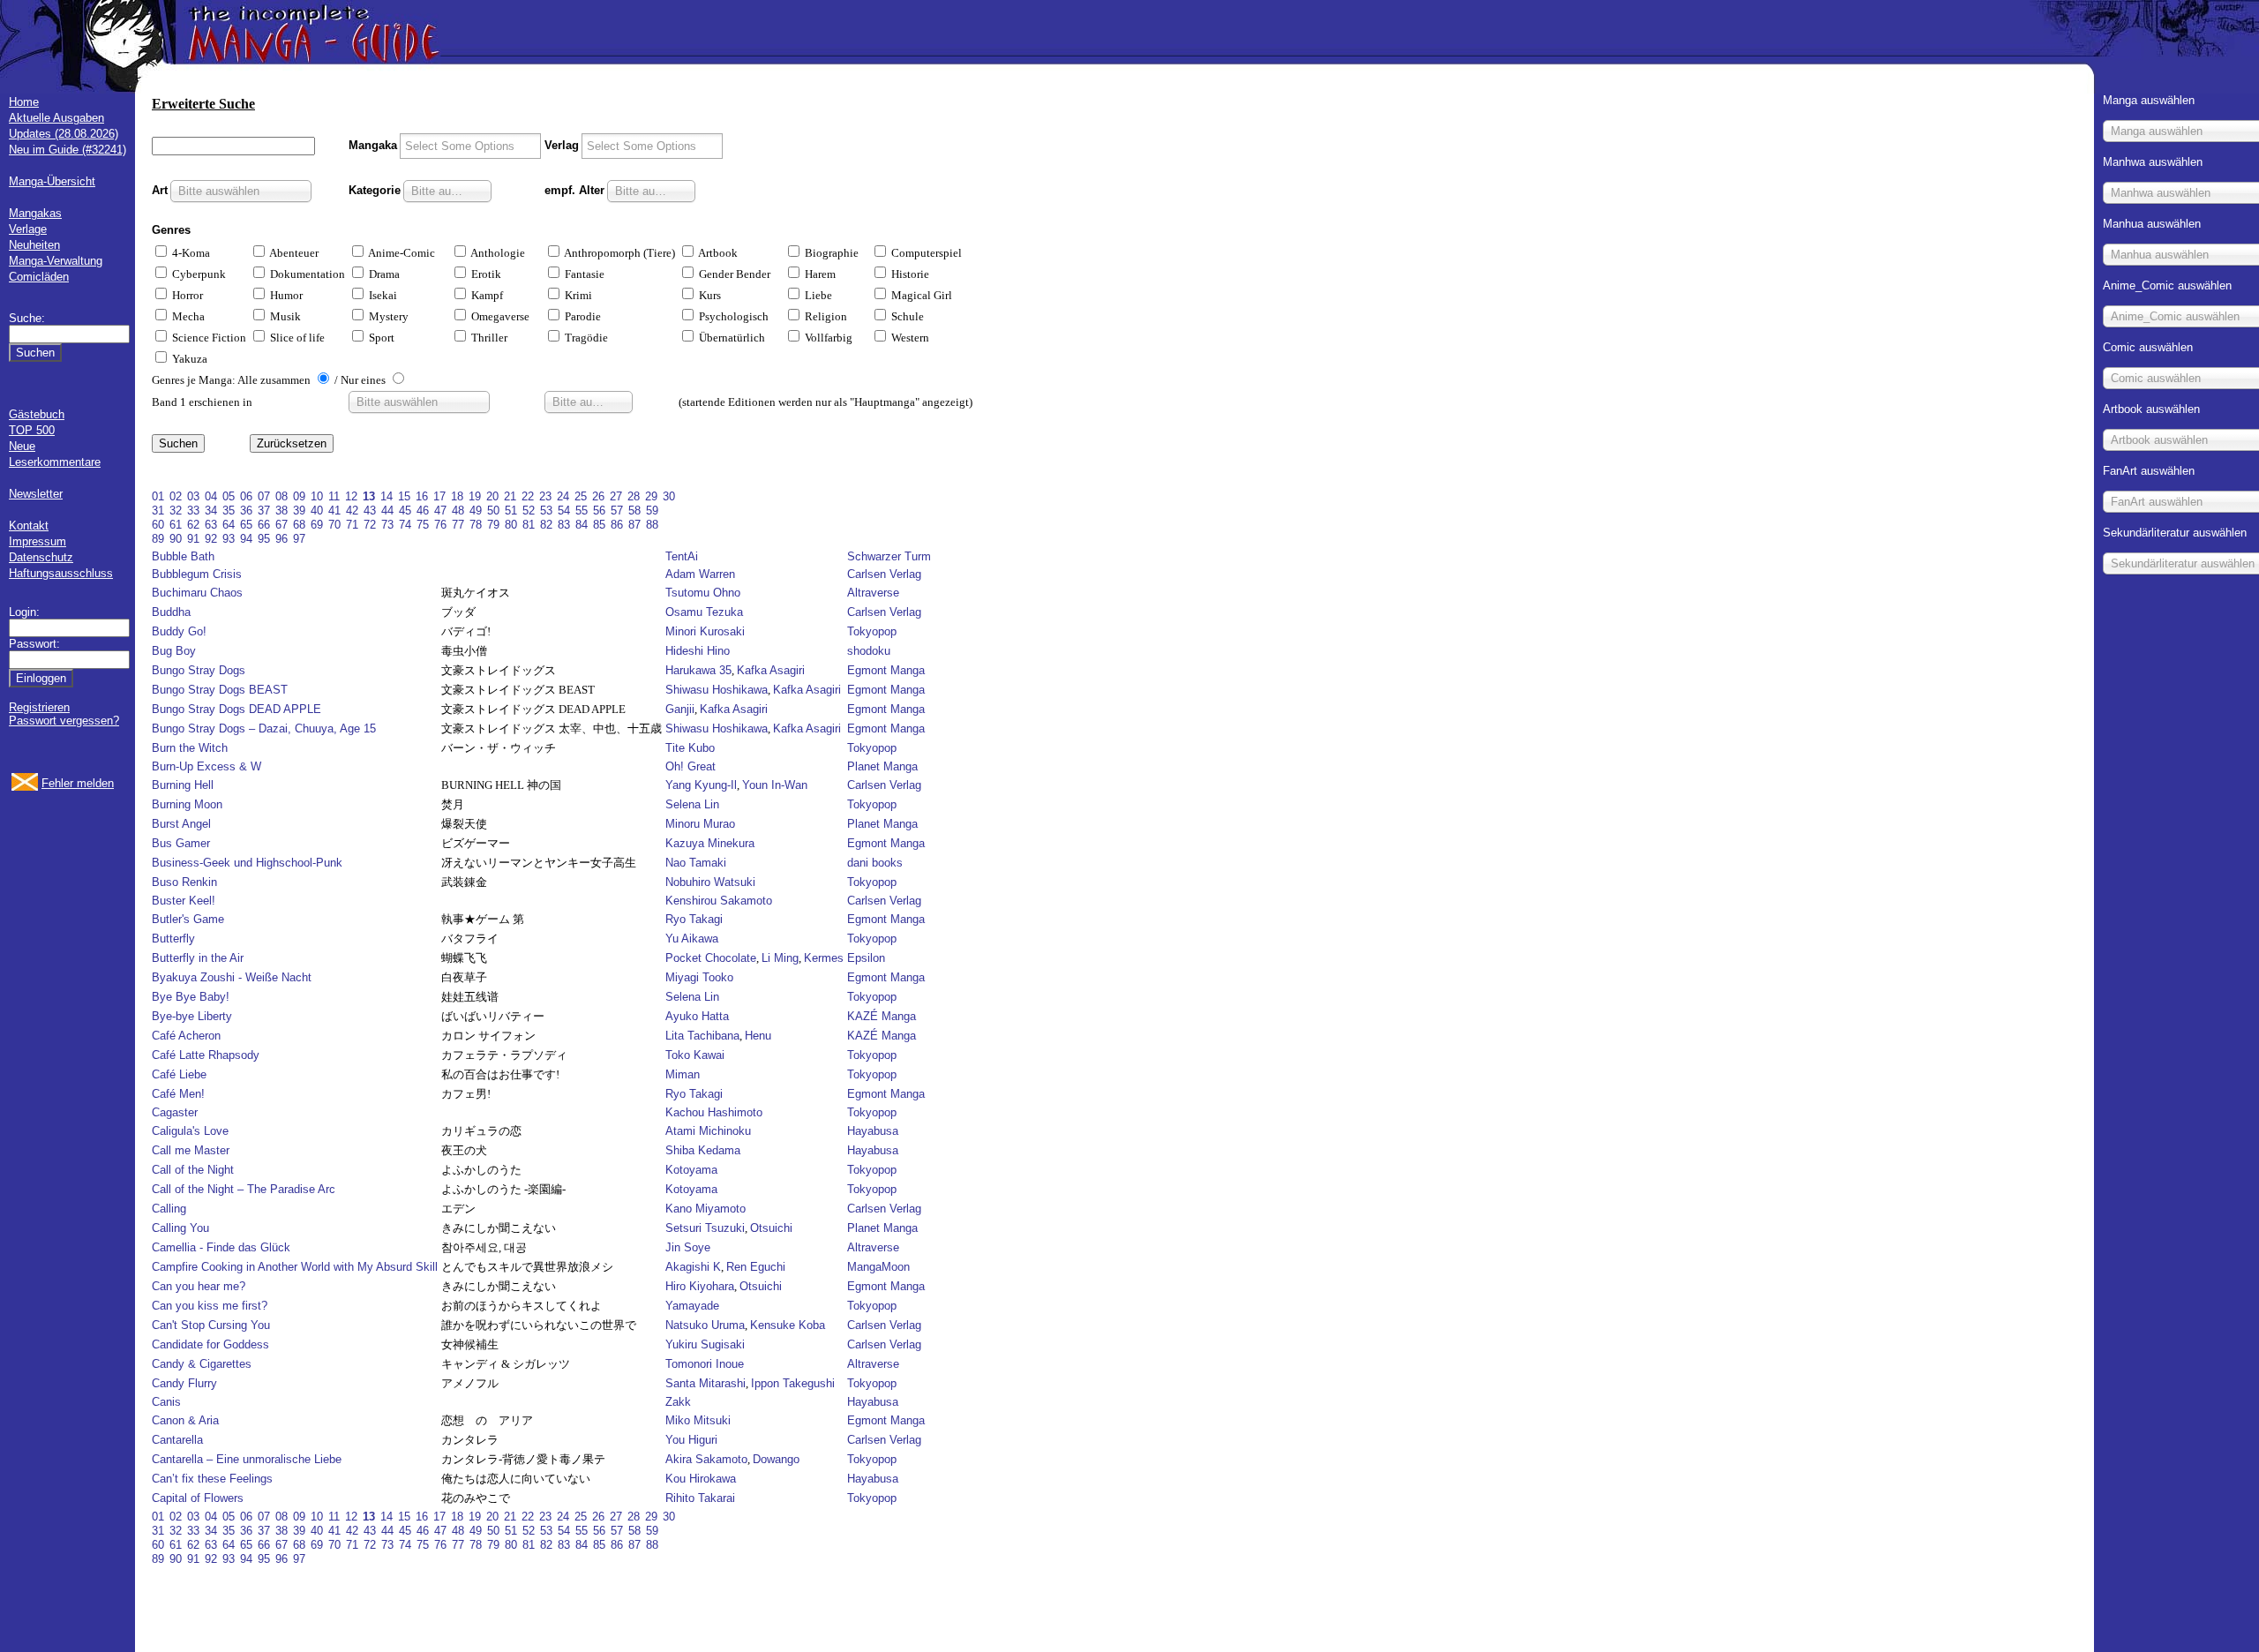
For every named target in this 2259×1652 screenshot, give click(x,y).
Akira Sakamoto (706, 1459)
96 (281, 539)
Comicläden (39, 277)
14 (387, 496)
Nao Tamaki (696, 863)
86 (617, 525)
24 (563, 496)
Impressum (38, 541)
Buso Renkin (184, 882)
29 (651, 496)
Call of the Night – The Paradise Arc (244, 1189)
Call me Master (191, 1150)
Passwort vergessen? (64, 721)
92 (211, 539)
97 (299, 539)
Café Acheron (186, 1036)
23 (545, 496)
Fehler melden (78, 783)
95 (264, 539)
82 (546, 525)
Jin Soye (688, 1247)
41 (334, 511)
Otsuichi (771, 1228)
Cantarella (177, 1440)
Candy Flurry (184, 1383)
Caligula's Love (190, 1131)
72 (370, 525)
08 (281, 496)
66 (264, 525)
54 (564, 511)
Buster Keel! (184, 901)
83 (564, 525)
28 (634, 496)
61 (176, 525)
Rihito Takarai (700, 1498)
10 (317, 496)
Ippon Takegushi (793, 1383)
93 (229, 539)
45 (405, 511)
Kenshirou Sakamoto (719, 901)
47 (440, 511)
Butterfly (173, 939)
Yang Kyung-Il (701, 785)
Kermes (824, 958)
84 (582, 525)
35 (229, 511)
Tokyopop (872, 631)
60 (158, 525)
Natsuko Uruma (705, 1325)
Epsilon (866, 958)
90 (176, 539)
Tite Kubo (690, 748)
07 (264, 496)
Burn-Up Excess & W (206, 766)
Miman (683, 1074)
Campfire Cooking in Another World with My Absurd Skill (295, 1267)
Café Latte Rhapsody (206, 1055)
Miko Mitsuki (698, 1420)
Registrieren (39, 707)
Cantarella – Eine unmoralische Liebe (247, 1459)
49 (476, 511)
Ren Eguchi (756, 1267)
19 (475, 496)
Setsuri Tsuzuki (705, 1228)
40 (317, 511)
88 (652, 525)
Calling (169, 1209)
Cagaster (175, 1112)
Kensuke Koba (788, 1325)
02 (176, 496)
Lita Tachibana (702, 1036)
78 (476, 525)
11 (334, 496)
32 (176, 511)
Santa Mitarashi (705, 1383)
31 (158, 511)
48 (458, 511)
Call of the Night (193, 1170)
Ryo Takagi (694, 919)
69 (317, 525)
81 (529, 525)
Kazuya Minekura (710, 843)
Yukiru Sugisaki (705, 1344)
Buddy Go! (179, 631)
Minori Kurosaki (705, 631)
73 (387, 525)
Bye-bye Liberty (192, 1016)
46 (423, 511)
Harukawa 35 (698, 670)
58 (634, 511)
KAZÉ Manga (882, 1016)
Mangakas (35, 213)
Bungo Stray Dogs (199, 670)
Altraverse (873, 593)
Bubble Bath (183, 556)
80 (511, 525)
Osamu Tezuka (704, 612)
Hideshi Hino (698, 651)
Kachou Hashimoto (714, 1112)
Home (24, 102)
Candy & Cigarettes (202, 1364)
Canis (166, 1402)
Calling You (180, 1228)
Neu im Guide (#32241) (68, 150)
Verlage (28, 229)
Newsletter (36, 494)
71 (352, 525)
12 (351, 496)
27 (616, 496)
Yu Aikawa (692, 939)
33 (193, 511)
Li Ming (780, 958)
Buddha (171, 612)
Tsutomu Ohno (703, 593)
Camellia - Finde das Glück (221, 1247)
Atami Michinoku (708, 1131)
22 (528, 496)
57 (617, 511)
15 (404, 496)
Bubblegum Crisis (197, 574)
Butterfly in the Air (198, 958)
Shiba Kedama (703, 1150)
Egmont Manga (886, 670)
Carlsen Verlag (884, 574)
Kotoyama (691, 1170)
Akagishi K (693, 1267)
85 (599, 525)
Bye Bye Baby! (191, 997)
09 (299, 496)
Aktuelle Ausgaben (56, 118)
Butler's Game (188, 919)
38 (281, 511)
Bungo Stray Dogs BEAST (220, 690)
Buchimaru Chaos (197, 593)
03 (193, 496)
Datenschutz (41, 557)
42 (352, 511)
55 (582, 511)
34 (211, 511)
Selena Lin (692, 804)
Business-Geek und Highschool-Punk (247, 863)
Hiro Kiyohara (700, 1286)
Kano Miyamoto (705, 1209)
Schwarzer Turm (889, 556)
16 (422, 496)
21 (510, 496)
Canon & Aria (185, 1420)
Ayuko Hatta (697, 1016)
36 (246, 511)
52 (529, 511)
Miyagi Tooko (699, 977)
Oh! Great (690, 766)
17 (439, 496)
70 (334, 525)
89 (158, 539)
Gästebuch (37, 414)
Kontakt (29, 526)
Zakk (678, 1402)
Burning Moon (187, 804)
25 (581, 496)
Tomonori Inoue (705, 1364)
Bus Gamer (181, 843)
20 (492, 496)
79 (493, 525)
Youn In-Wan (775, 785)
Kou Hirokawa (701, 1479)
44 (387, 511)
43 (370, 511)
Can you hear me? (199, 1286)
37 (264, 511)
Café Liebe (179, 1074)
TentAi (682, 556)
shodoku (869, 651)
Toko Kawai (695, 1055)
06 (246, 496)
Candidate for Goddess (210, 1344)
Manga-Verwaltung (56, 261)
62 (193, 525)
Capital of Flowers (198, 1498)
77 (458, 525)
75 (423, 525)
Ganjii (680, 709)
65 (246, 525)
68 (299, 525)
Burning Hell (183, 785)
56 (599, 511)
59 (652, 511)
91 (193, 539)
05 (229, 496)
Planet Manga (882, 766)
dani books (875, 863)
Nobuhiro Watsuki (710, 882)
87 (634, 525)
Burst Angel (181, 824)
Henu (758, 1036)
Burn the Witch (190, 748)
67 (281, 525)
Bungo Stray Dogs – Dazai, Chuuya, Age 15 (264, 728)
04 (211, 496)
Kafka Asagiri (771, 670)
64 (229, 525)
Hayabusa (873, 1131)
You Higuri (691, 1440)
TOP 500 (32, 430)
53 (546, 511)
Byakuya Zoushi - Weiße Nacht (232, 977)
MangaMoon (878, 1267)
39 (299, 511)
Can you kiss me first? (210, 1306)
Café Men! (178, 1094)
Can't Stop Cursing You (211, 1325)
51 (511, 511)
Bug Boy (174, 651)
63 (211, 525)
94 (246, 539)
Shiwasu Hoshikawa (717, 690)
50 (493, 511)
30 (669, 496)
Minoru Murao (700, 824)
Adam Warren (700, 574)
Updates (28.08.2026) (64, 134)
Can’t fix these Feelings (212, 1479)
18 (457, 496)
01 (158, 496)
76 (440, 525)
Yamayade (692, 1306)
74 (405, 525)
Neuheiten (34, 245)
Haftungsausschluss (61, 573)
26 (598, 496)
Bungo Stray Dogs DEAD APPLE (236, 709)
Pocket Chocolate (711, 958)
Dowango (776, 1459)
